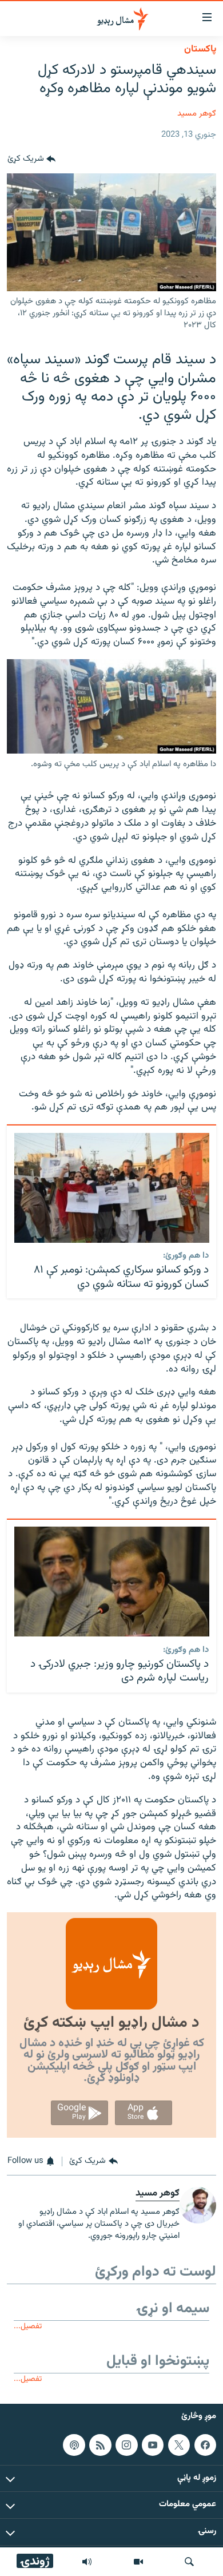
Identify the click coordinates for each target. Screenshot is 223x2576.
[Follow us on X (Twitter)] (179, 2444)
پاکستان (200, 49)
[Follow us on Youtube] (153, 2444)
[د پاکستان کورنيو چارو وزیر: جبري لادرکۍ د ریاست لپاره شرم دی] (112, 1582)
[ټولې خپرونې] (87, 2562)
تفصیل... (28, 2326)
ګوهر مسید (197, 114)
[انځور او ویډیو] (138, 2562)
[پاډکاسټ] (74, 2444)
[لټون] (189, 2562)
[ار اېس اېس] (100, 2444)
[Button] (31, 160)
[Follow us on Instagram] (126, 2444)
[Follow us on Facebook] (205, 2444)
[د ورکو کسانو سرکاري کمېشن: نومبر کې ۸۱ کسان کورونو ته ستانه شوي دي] (112, 1188)
